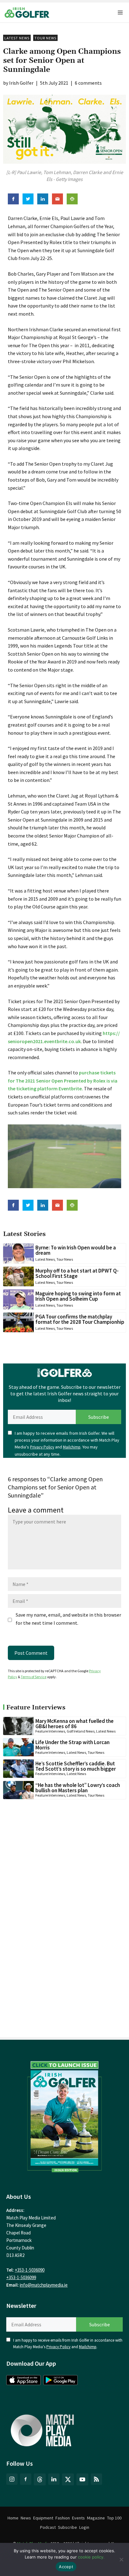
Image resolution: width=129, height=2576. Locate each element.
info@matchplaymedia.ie (44, 2285)
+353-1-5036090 (30, 2270)
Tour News (45, 38)
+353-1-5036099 (21, 2277)
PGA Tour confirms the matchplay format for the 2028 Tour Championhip (80, 1319)
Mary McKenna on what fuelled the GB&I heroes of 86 (75, 1724)
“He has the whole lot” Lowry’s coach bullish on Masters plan (78, 1788)
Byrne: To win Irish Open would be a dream (76, 1250)
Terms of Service (34, 1677)
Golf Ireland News (81, 1731)
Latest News (17, 38)
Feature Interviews (50, 1731)
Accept (66, 2567)
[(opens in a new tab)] (64, 2115)
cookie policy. (91, 2557)
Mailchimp (72, 1447)
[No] (121, 2559)
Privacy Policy (42, 1447)
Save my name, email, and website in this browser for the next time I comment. (68, 1619)
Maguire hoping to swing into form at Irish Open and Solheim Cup (78, 1296)
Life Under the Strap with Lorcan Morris (72, 1745)
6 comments (88, 83)
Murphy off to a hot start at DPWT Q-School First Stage (77, 1273)
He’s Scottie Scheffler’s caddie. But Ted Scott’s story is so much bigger (76, 1766)
